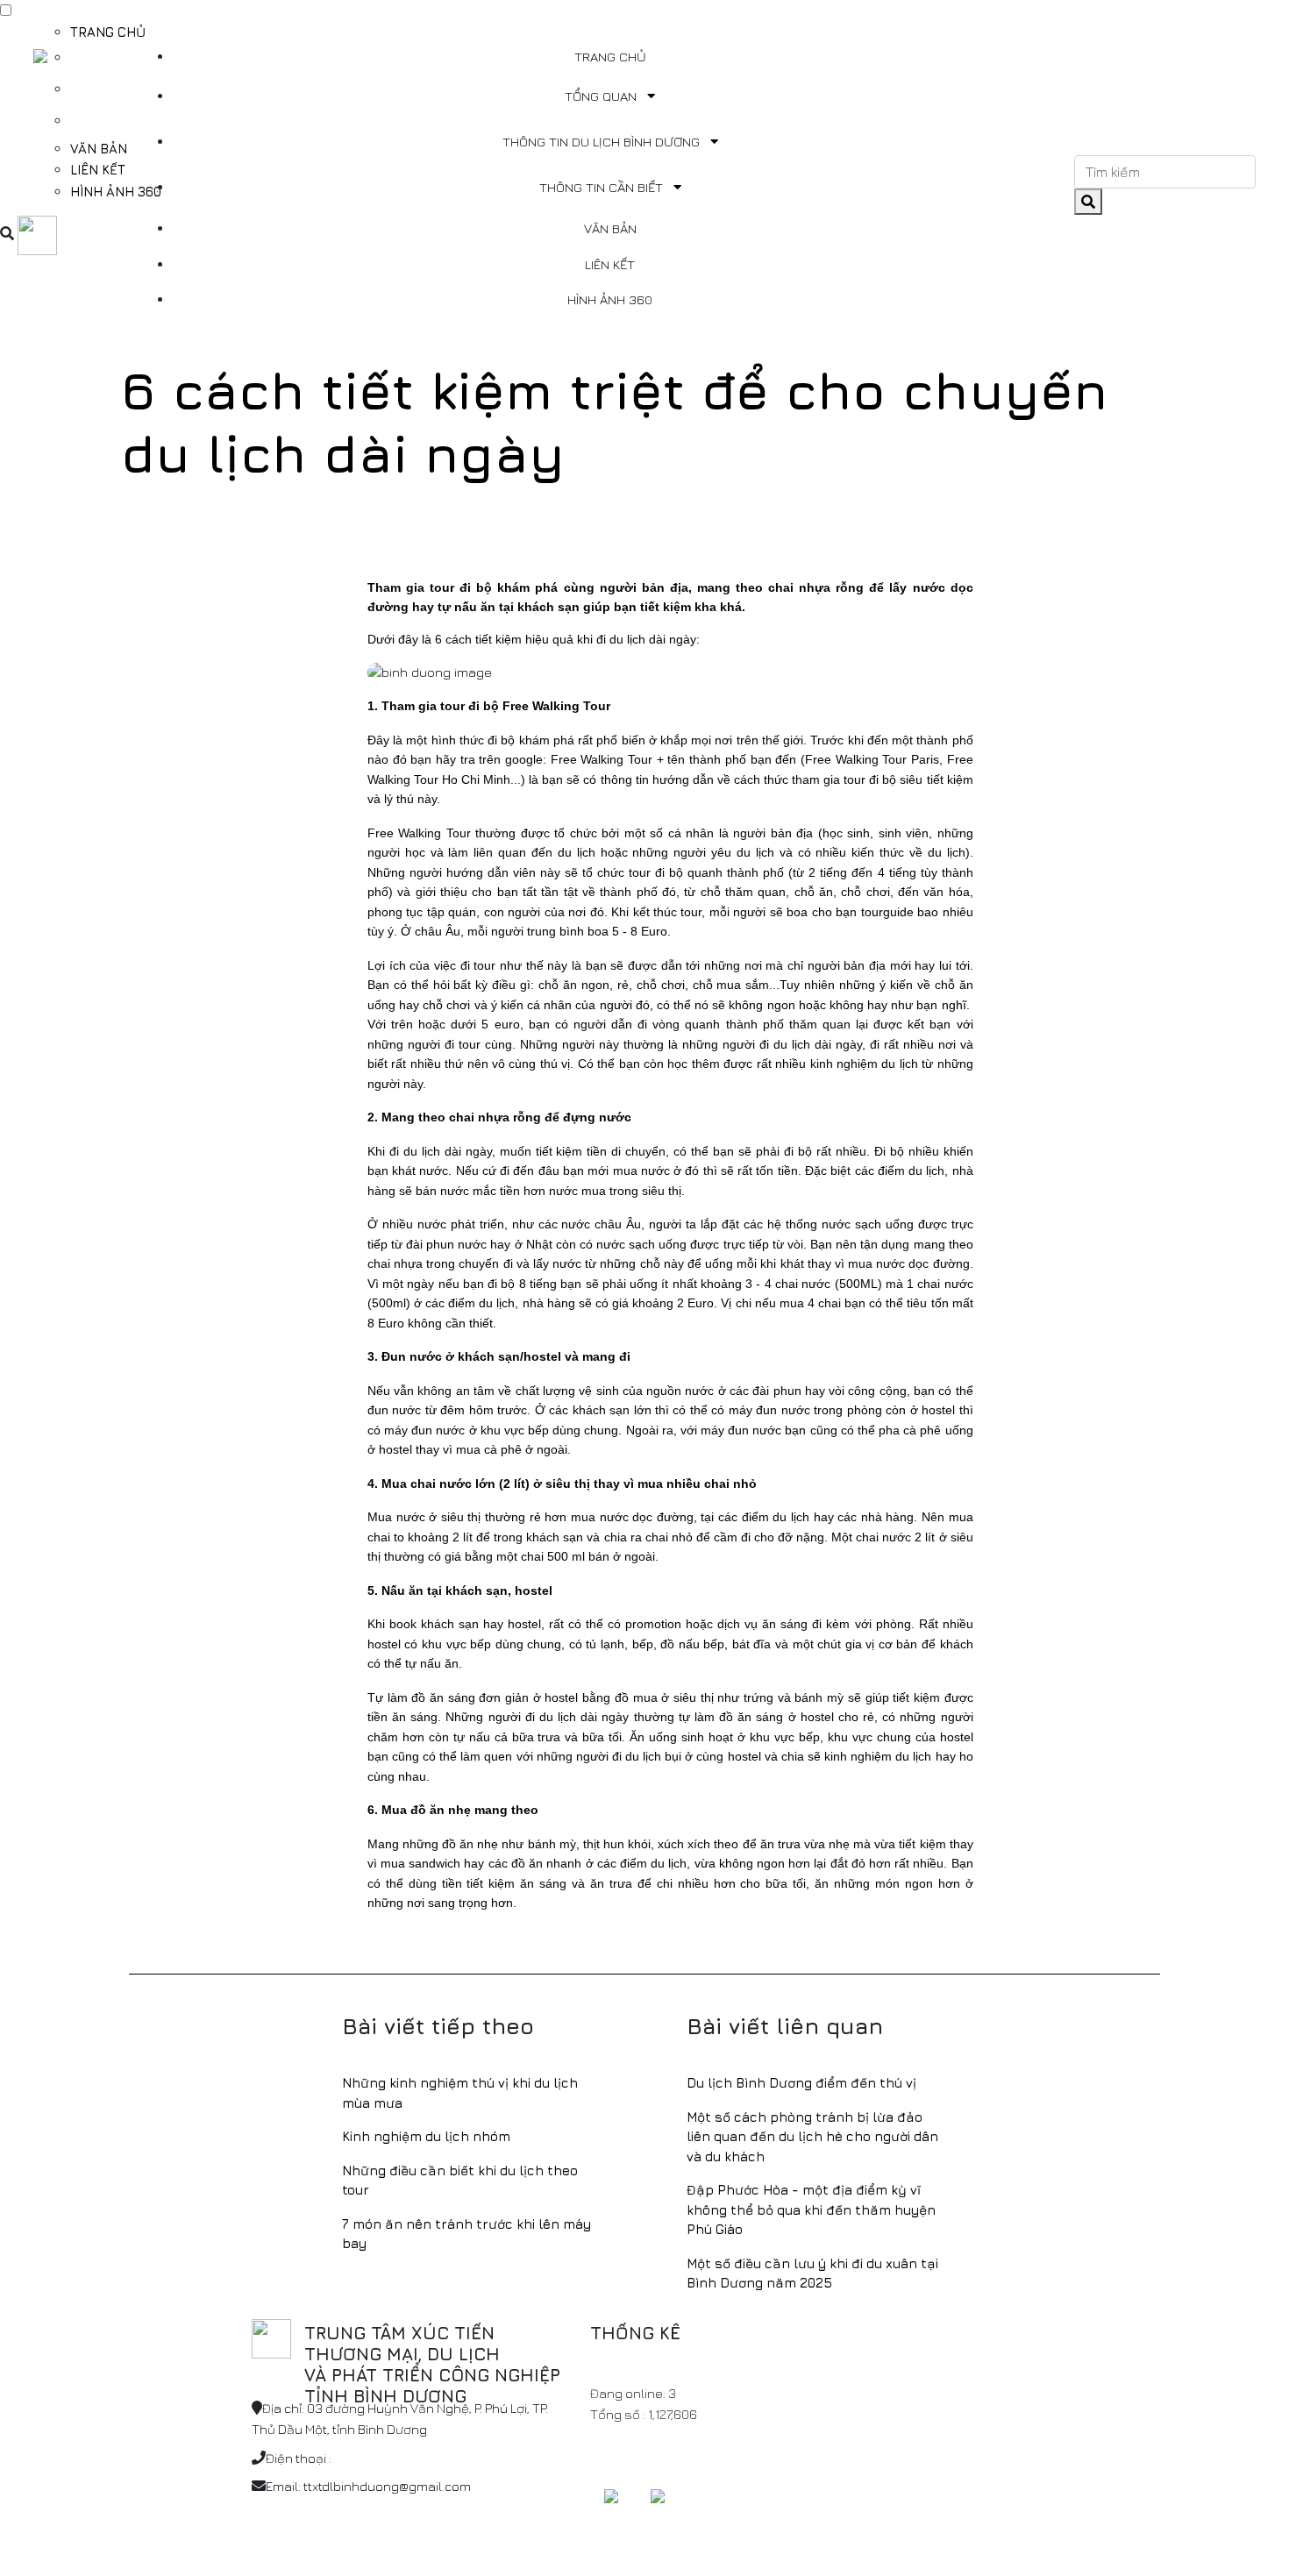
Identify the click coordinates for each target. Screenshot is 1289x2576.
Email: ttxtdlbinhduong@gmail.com (368, 2486)
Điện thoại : (299, 2458)
